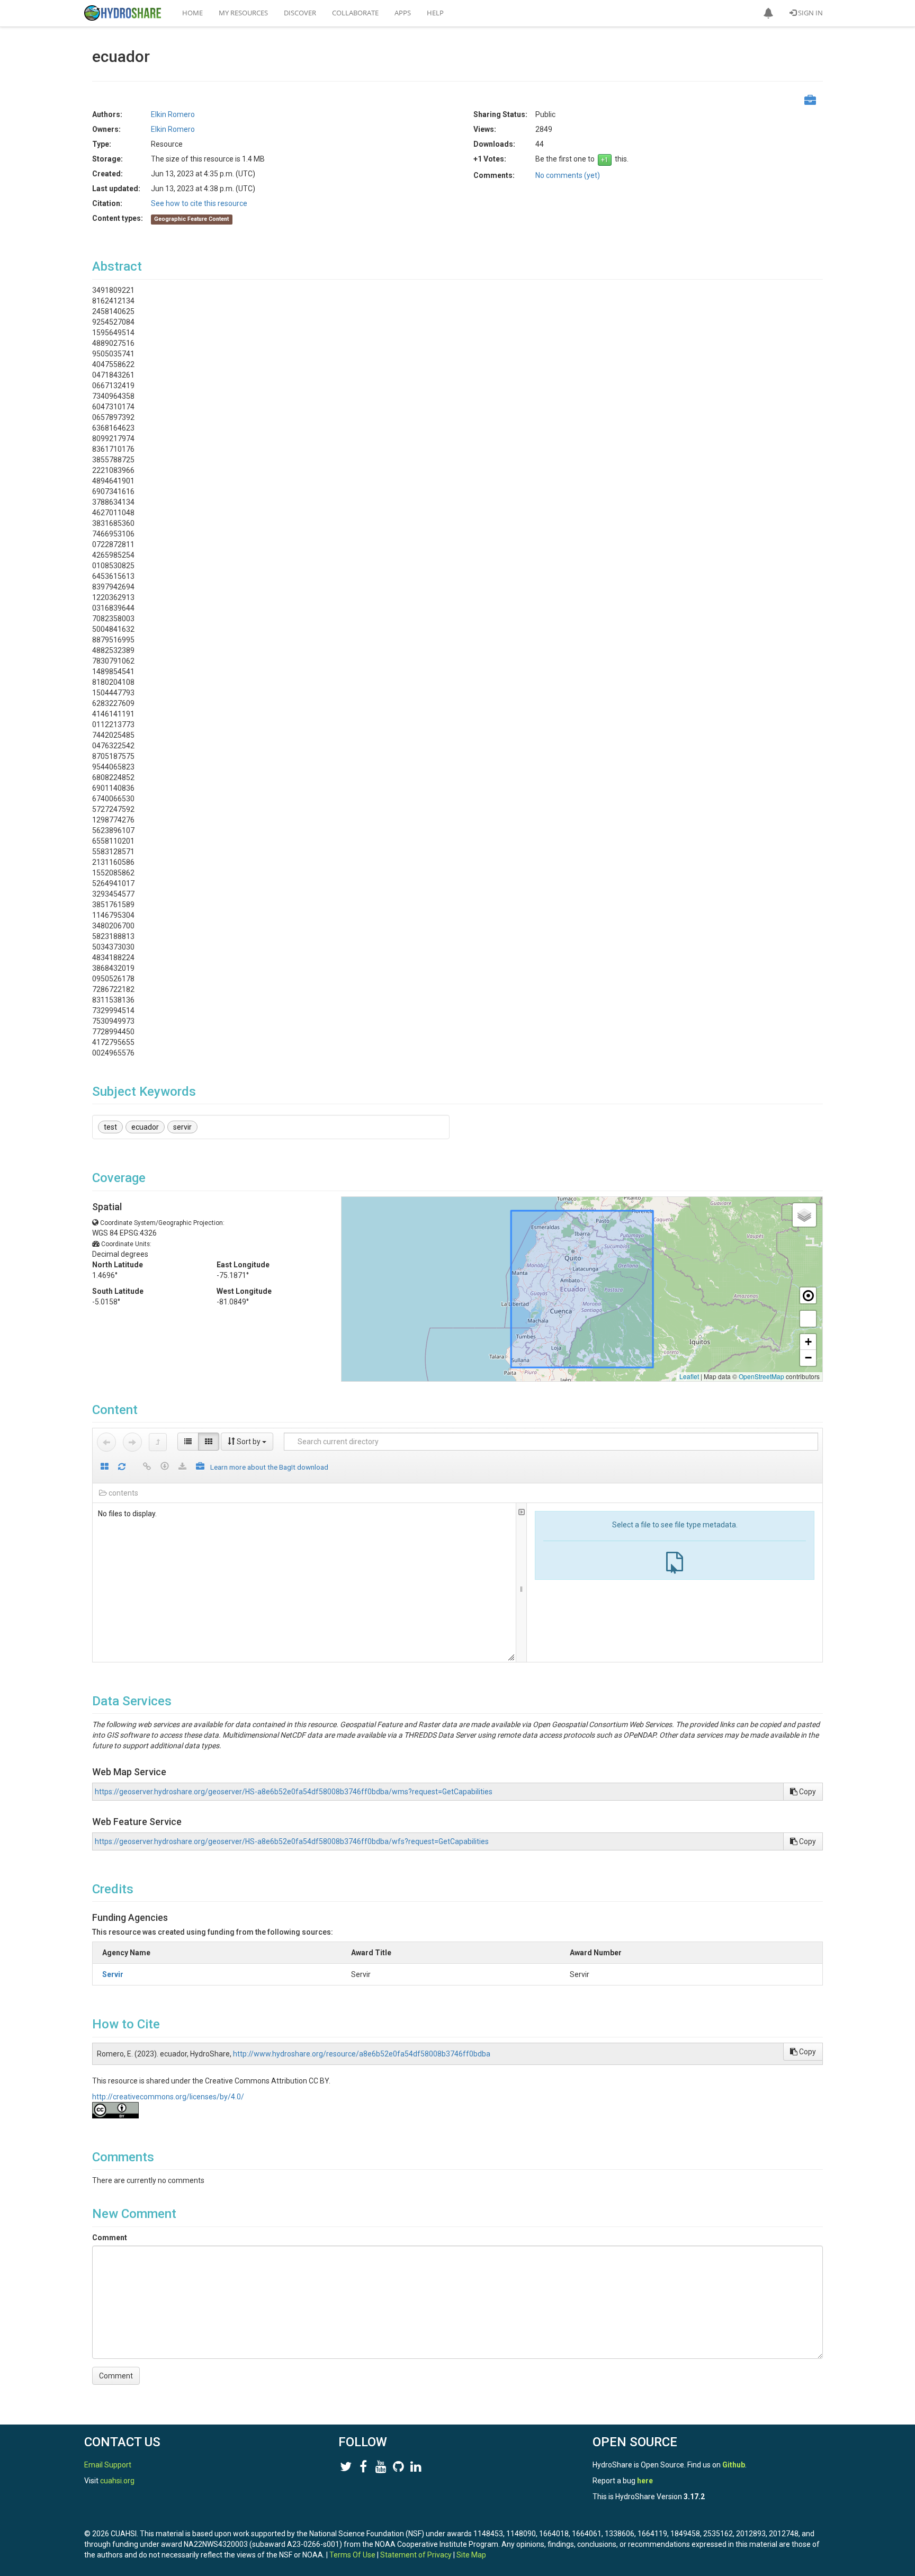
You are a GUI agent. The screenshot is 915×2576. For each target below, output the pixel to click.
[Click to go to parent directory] (158, 1442)
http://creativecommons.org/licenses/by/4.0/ (168, 2097)
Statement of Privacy (416, 2555)
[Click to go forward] (132, 1442)
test (110, 1127)
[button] (768, 13)
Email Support (108, 2465)
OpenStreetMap (761, 1376)
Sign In (810, 13)
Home (192, 13)
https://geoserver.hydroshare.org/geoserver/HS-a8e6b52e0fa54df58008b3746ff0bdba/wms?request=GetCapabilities (294, 1792)
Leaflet (689, 1376)
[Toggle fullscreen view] (808, 1319)
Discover (300, 13)
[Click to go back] (106, 1442)
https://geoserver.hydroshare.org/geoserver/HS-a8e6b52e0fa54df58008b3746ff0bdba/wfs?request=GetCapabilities (292, 1841)
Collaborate (355, 13)
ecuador (145, 1127)
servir (182, 1127)
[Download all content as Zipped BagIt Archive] (200, 1467)
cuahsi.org (117, 2481)
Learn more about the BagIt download (269, 1467)
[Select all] (105, 1467)
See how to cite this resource (199, 203)
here (645, 2481)
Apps (403, 13)
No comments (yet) (568, 175)
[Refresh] (122, 1467)
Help (435, 13)
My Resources (243, 13)
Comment (110, 2238)
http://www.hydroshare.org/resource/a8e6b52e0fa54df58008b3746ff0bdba (362, 2054)
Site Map (471, 2555)
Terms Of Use (352, 2555)
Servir (113, 1974)
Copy (807, 1792)
